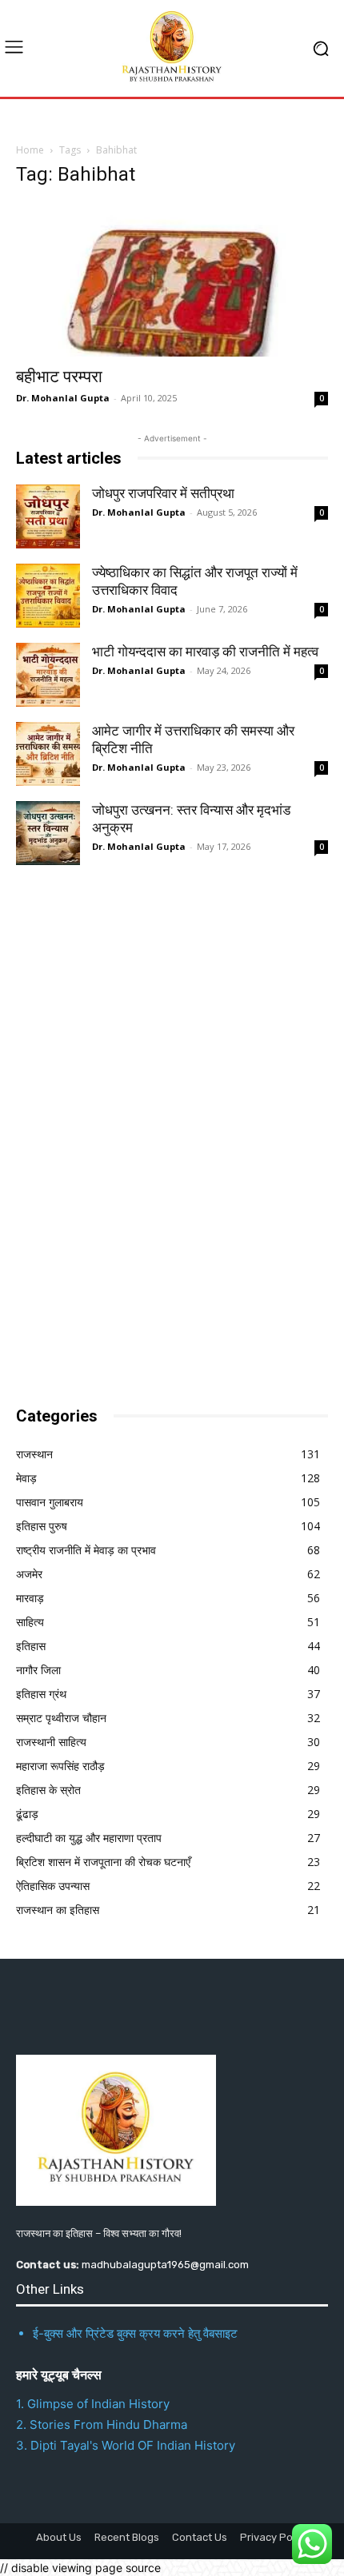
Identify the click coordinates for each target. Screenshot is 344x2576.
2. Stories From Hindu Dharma (102, 2424)
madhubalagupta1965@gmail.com (165, 2265)
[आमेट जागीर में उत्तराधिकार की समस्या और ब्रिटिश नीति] (48, 754)
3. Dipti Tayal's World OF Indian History (126, 2445)
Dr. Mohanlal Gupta (63, 398)
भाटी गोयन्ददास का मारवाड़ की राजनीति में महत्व (205, 652)
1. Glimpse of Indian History (93, 2404)
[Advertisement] (136, 1130)
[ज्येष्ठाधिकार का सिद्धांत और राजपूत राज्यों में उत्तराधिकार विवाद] (48, 596)
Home (30, 150)
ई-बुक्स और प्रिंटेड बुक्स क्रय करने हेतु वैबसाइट (135, 2333)
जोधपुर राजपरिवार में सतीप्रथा (163, 493)
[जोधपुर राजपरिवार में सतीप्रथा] (48, 516)
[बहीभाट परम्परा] (172, 279)
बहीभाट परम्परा (59, 377)
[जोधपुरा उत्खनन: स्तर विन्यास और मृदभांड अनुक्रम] (48, 833)
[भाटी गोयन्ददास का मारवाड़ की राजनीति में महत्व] (48, 675)
